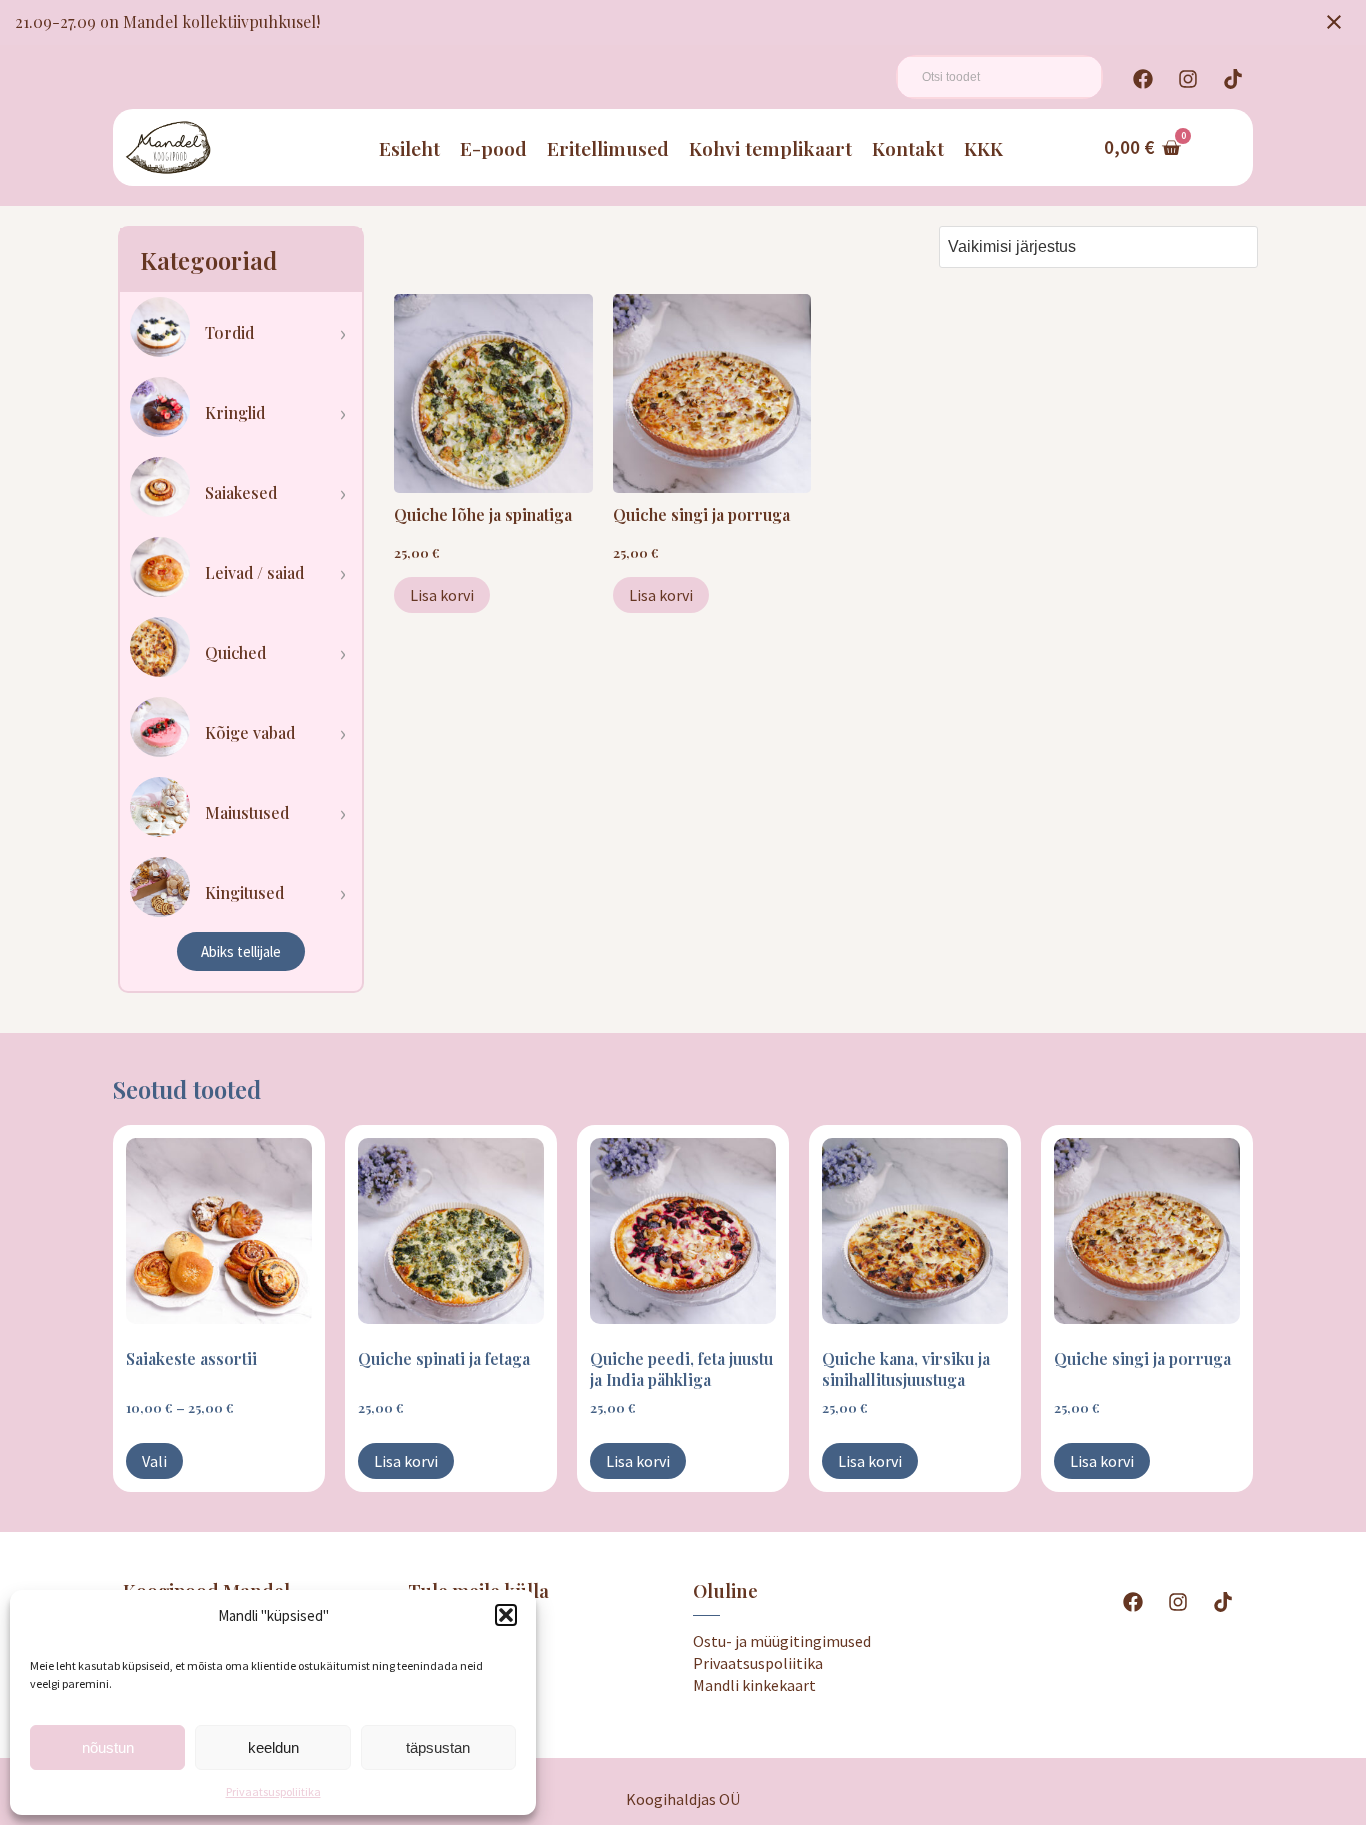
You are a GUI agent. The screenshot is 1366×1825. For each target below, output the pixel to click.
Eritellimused (608, 148)
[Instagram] (1188, 79)
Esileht (409, 148)
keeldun (273, 1747)
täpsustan (438, 1747)
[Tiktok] (1233, 79)
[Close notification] (1334, 22)
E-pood (493, 148)
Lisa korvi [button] (442, 595)
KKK (983, 148)
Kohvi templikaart (770, 148)
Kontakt (908, 148)
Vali (154, 1461)
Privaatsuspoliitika (273, 1791)
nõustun (108, 1747)
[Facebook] (1143, 79)
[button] (506, 1615)
